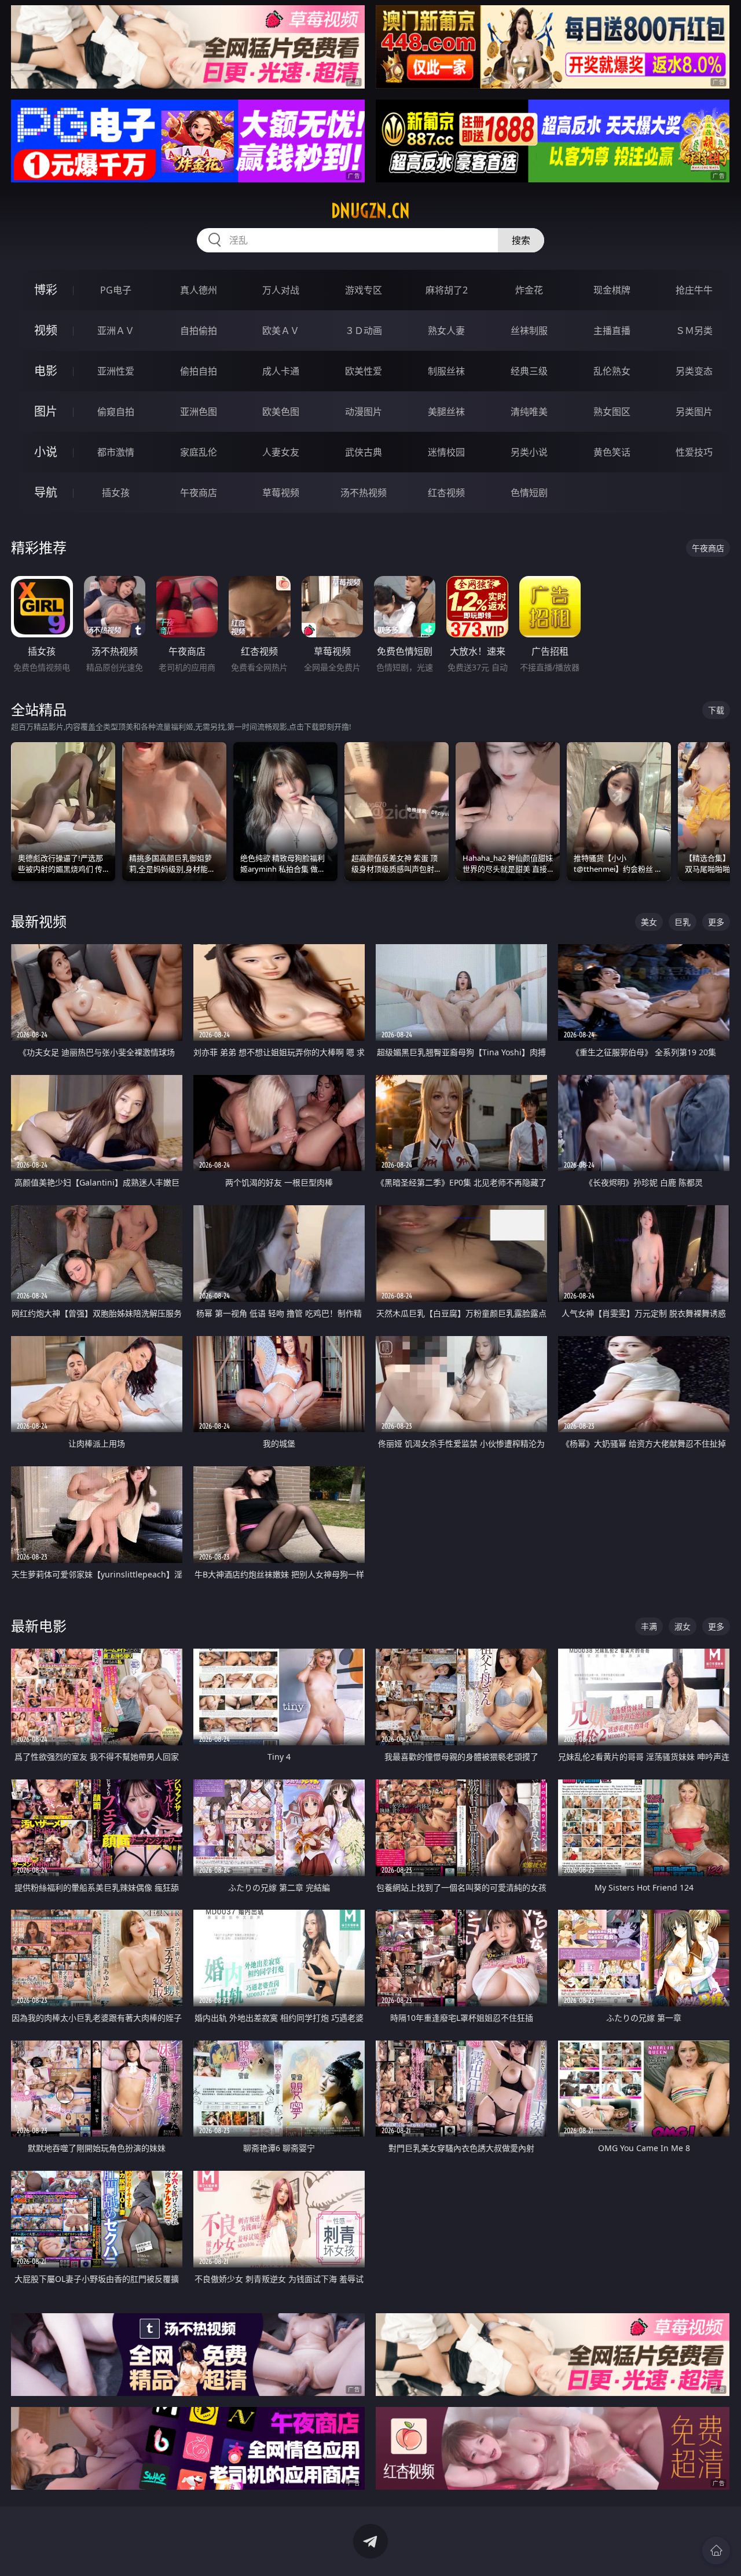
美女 (649, 922)
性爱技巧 (694, 452)
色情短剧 (529, 493)
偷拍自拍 (199, 371)
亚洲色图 (199, 412)
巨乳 (683, 922)
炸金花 (529, 290)
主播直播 (612, 331)
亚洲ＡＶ (116, 331)
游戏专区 (364, 290)
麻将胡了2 (447, 290)
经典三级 (529, 371)
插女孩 (116, 493)
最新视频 (39, 921)
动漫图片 (364, 412)
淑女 (683, 1626)
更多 (716, 922)
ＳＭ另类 (694, 331)
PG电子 (116, 290)
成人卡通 (281, 371)
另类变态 (694, 371)
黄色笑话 (612, 452)
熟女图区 (612, 412)
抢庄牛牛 (694, 290)
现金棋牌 (612, 290)
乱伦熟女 (612, 371)
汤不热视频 (364, 493)
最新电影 (39, 1626)
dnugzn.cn (370, 211)
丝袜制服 (529, 331)
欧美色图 (281, 412)
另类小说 (529, 452)
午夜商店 (199, 493)
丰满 (649, 1626)
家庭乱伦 (199, 452)
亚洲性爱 (116, 371)
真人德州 (199, 290)
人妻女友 (281, 452)
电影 (46, 371)
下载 (716, 710)
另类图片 (694, 412)
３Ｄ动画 (364, 331)
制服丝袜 (446, 371)
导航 (46, 492)
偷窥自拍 (116, 412)
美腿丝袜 (446, 412)
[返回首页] (716, 2551)
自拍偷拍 (199, 331)
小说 (46, 452)
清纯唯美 (529, 412)
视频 (46, 330)
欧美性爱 (364, 371)
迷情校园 (446, 452)
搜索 (521, 240)
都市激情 (116, 452)
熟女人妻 (446, 331)
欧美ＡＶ (281, 331)
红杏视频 (446, 493)
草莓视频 (281, 493)
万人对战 (281, 290)
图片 (46, 411)
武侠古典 (364, 452)
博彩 (46, 290)
